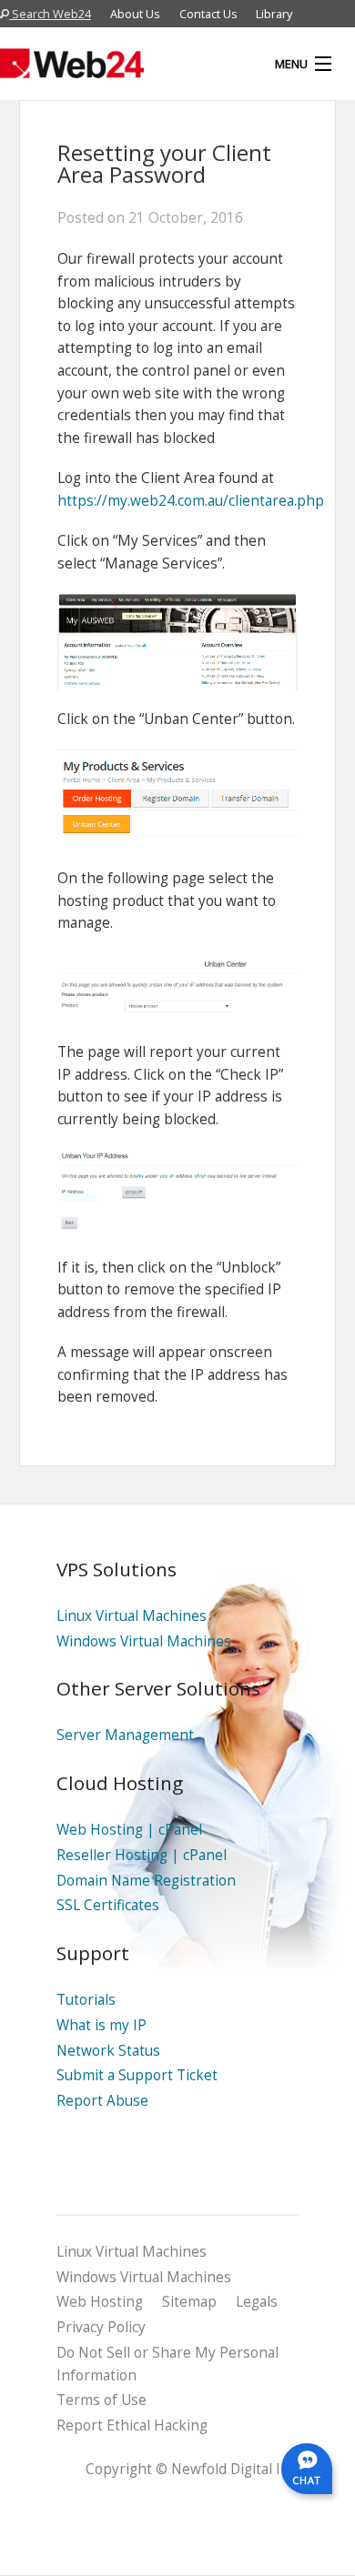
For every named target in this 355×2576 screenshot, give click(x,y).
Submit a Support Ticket (137, 2075)
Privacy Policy (101, 2327)
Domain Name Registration (146, 1881)
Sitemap (189, 2302)
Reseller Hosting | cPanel (142, 1855)
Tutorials (86, 2000)
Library (274, 14)
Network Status (108, 2051)
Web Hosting (100, 2302)
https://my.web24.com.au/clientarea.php (191, 501)
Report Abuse (102, 2101)
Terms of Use (101, 2400)
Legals (257, 2302)
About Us (135, 14)
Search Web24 (50, 14)
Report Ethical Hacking (132, 2425)
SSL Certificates (108, 1905)
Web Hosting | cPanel (129, 1830)
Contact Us (208, 14)
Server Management (125, 1735)
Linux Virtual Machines (132, 1616)
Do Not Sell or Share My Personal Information (167, 2364)
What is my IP (101, 2025)
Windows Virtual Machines (144, 1641)
